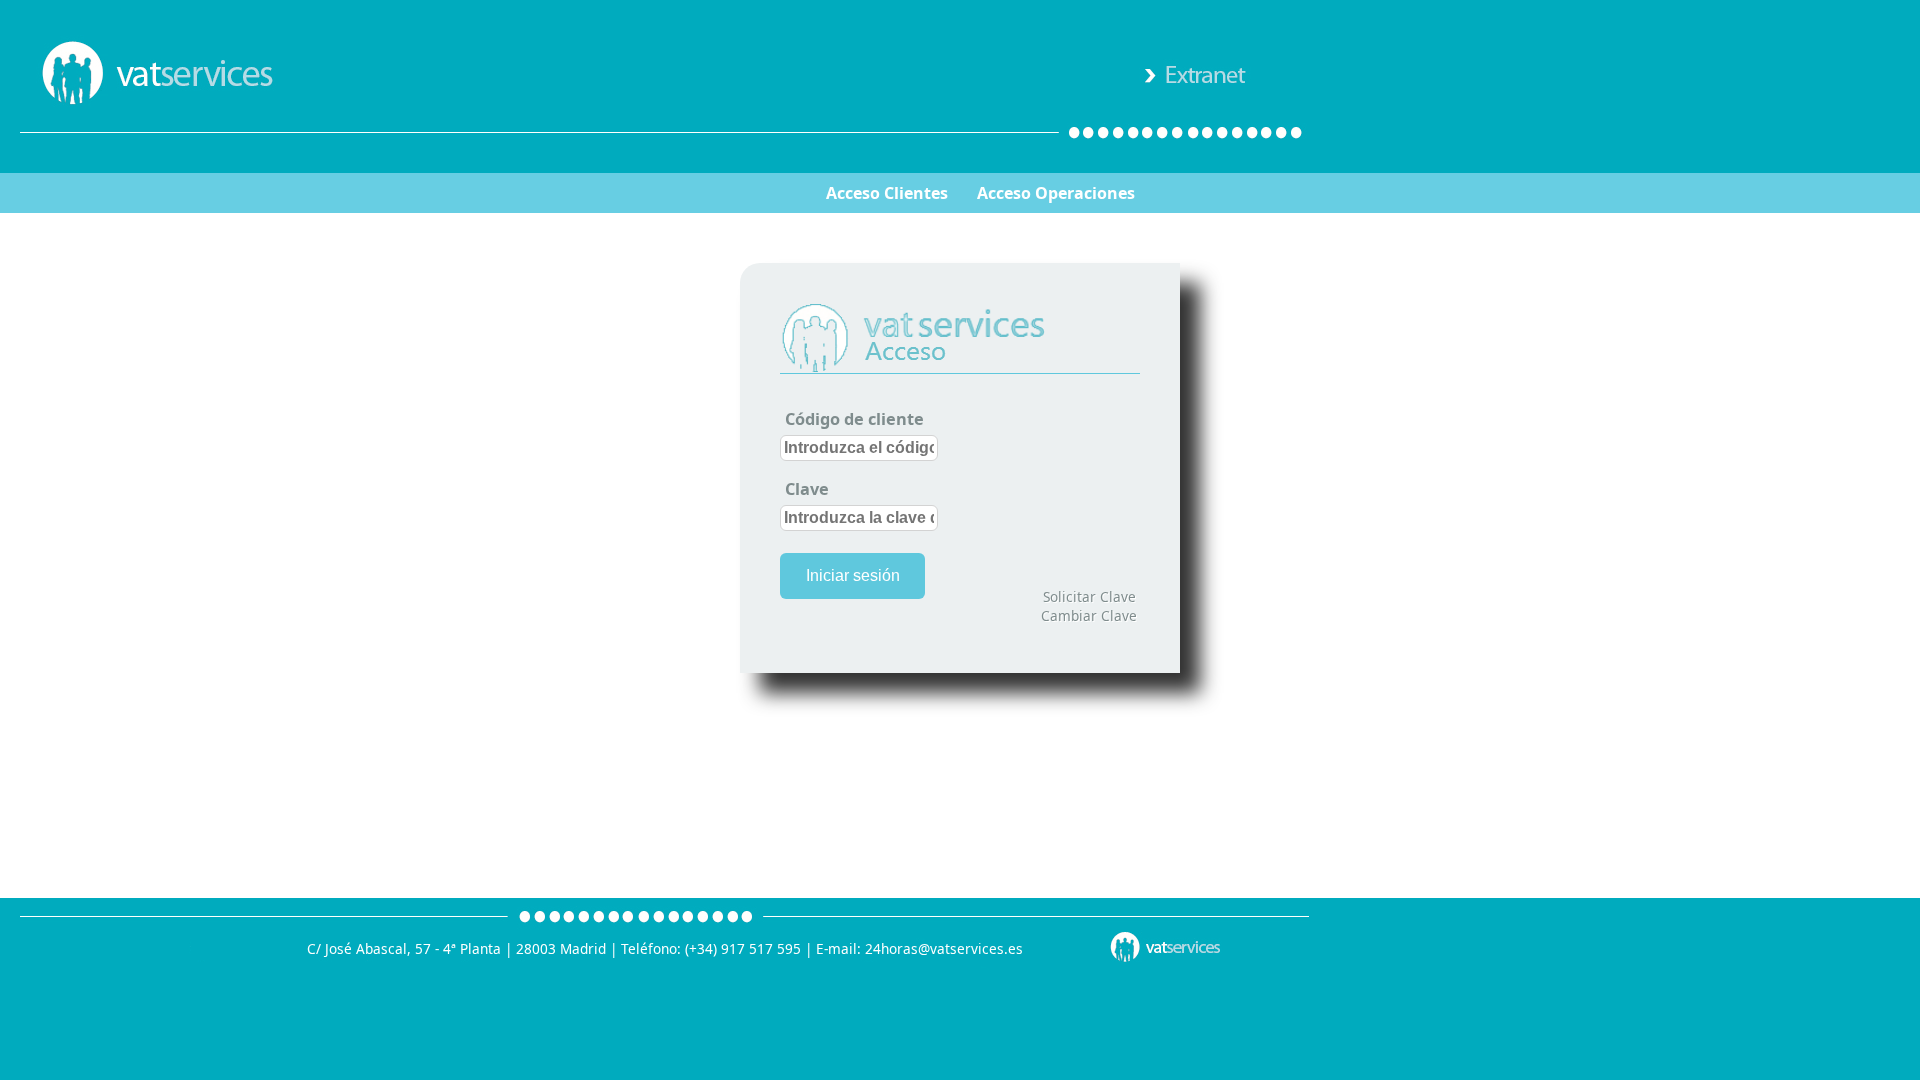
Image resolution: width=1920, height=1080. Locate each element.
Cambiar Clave (1089, 615)
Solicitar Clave (1089, 596)
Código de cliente (854, 419)
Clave (807, 489)
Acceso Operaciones (1056, 193)
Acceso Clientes (887, 193)
